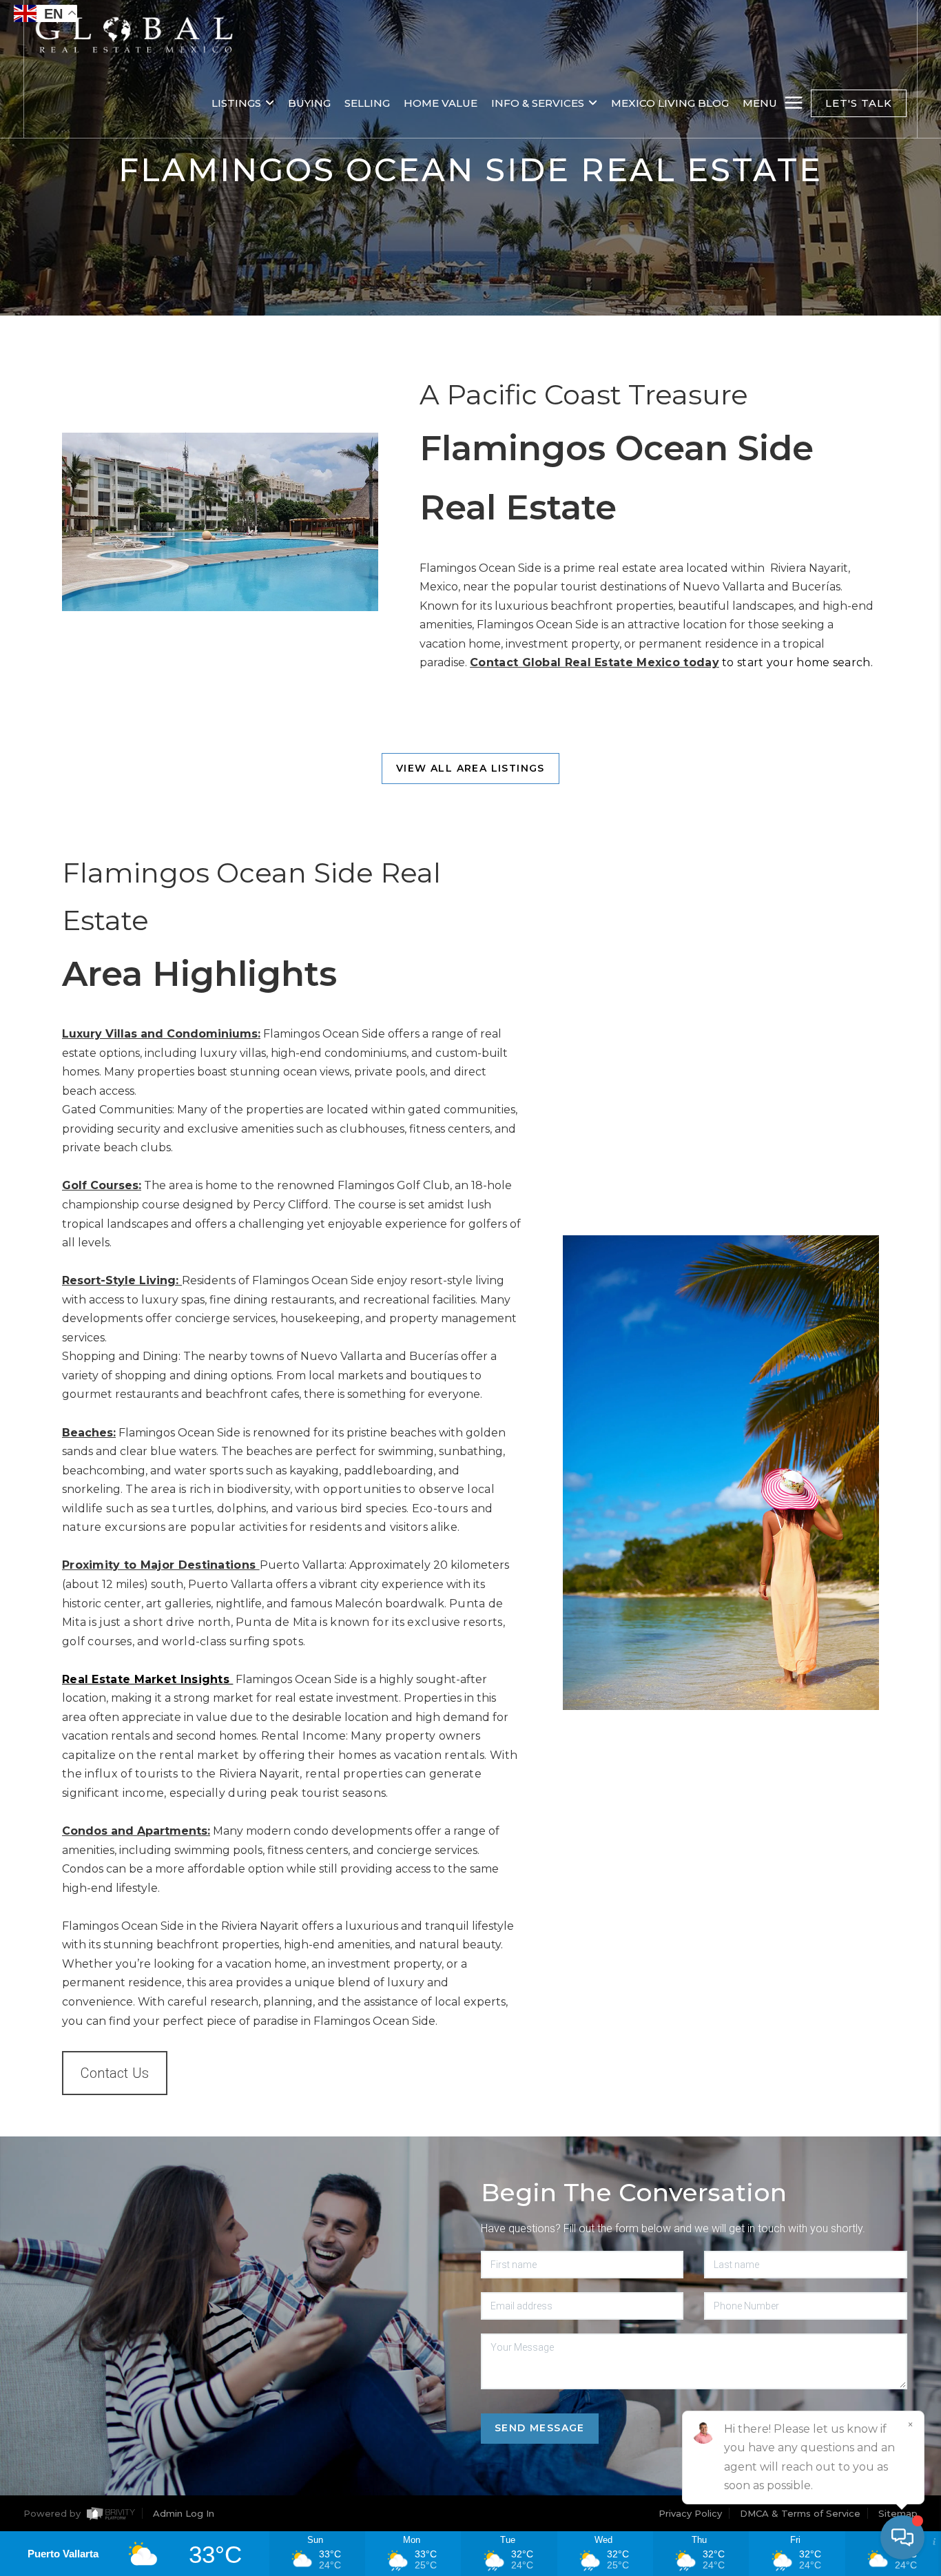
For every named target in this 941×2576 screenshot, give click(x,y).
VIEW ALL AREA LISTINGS (470, 768)
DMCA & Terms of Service (800, 2513)
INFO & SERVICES (538, 103)
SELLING (367, 103)
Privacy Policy (690, 2513)
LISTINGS (236, 103)
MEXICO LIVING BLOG (670, 103)
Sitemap (898, 2513)
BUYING (309, 103)
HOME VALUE (441, 103)
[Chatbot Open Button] (902, 2537)
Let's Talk (859, 103)
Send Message (540, 2428)
